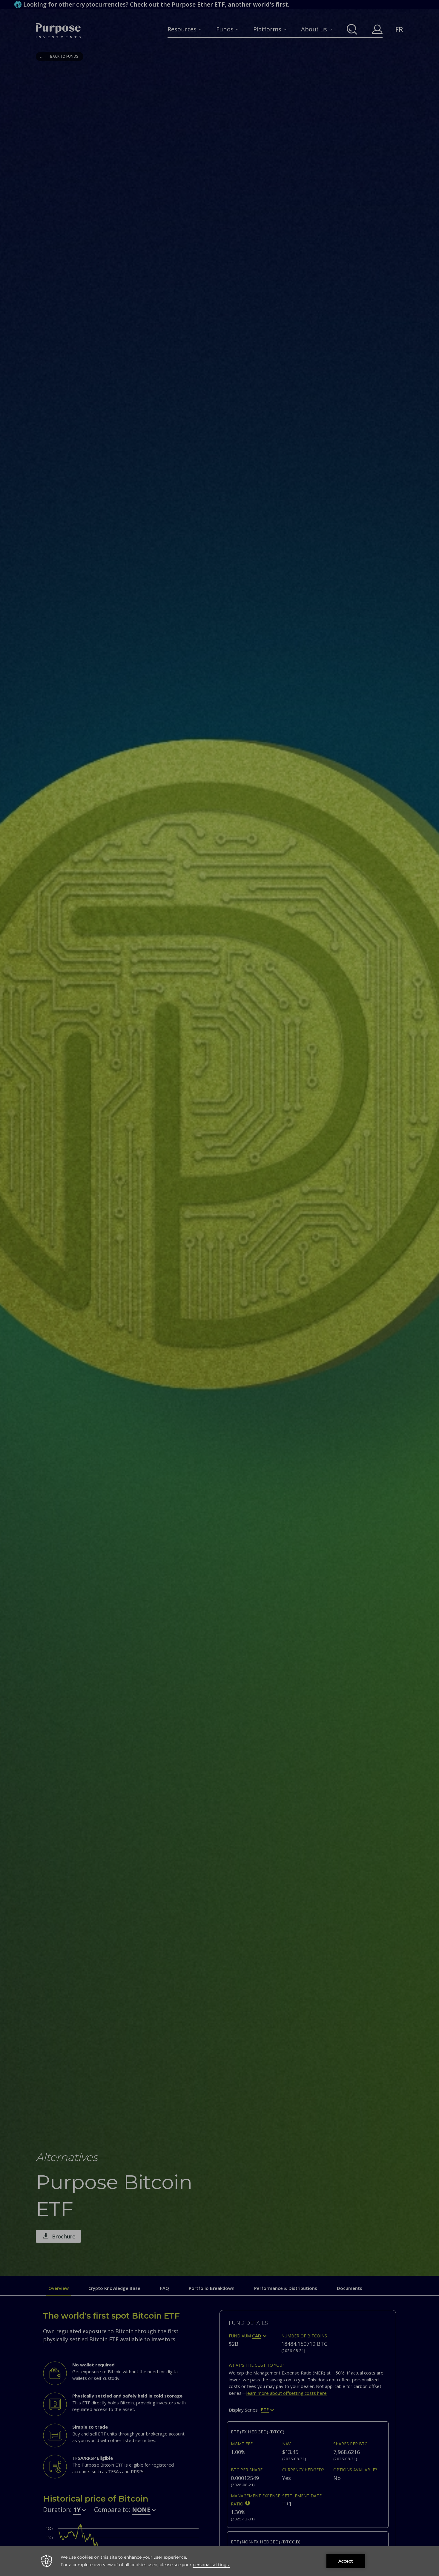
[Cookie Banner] (219, 2561)
